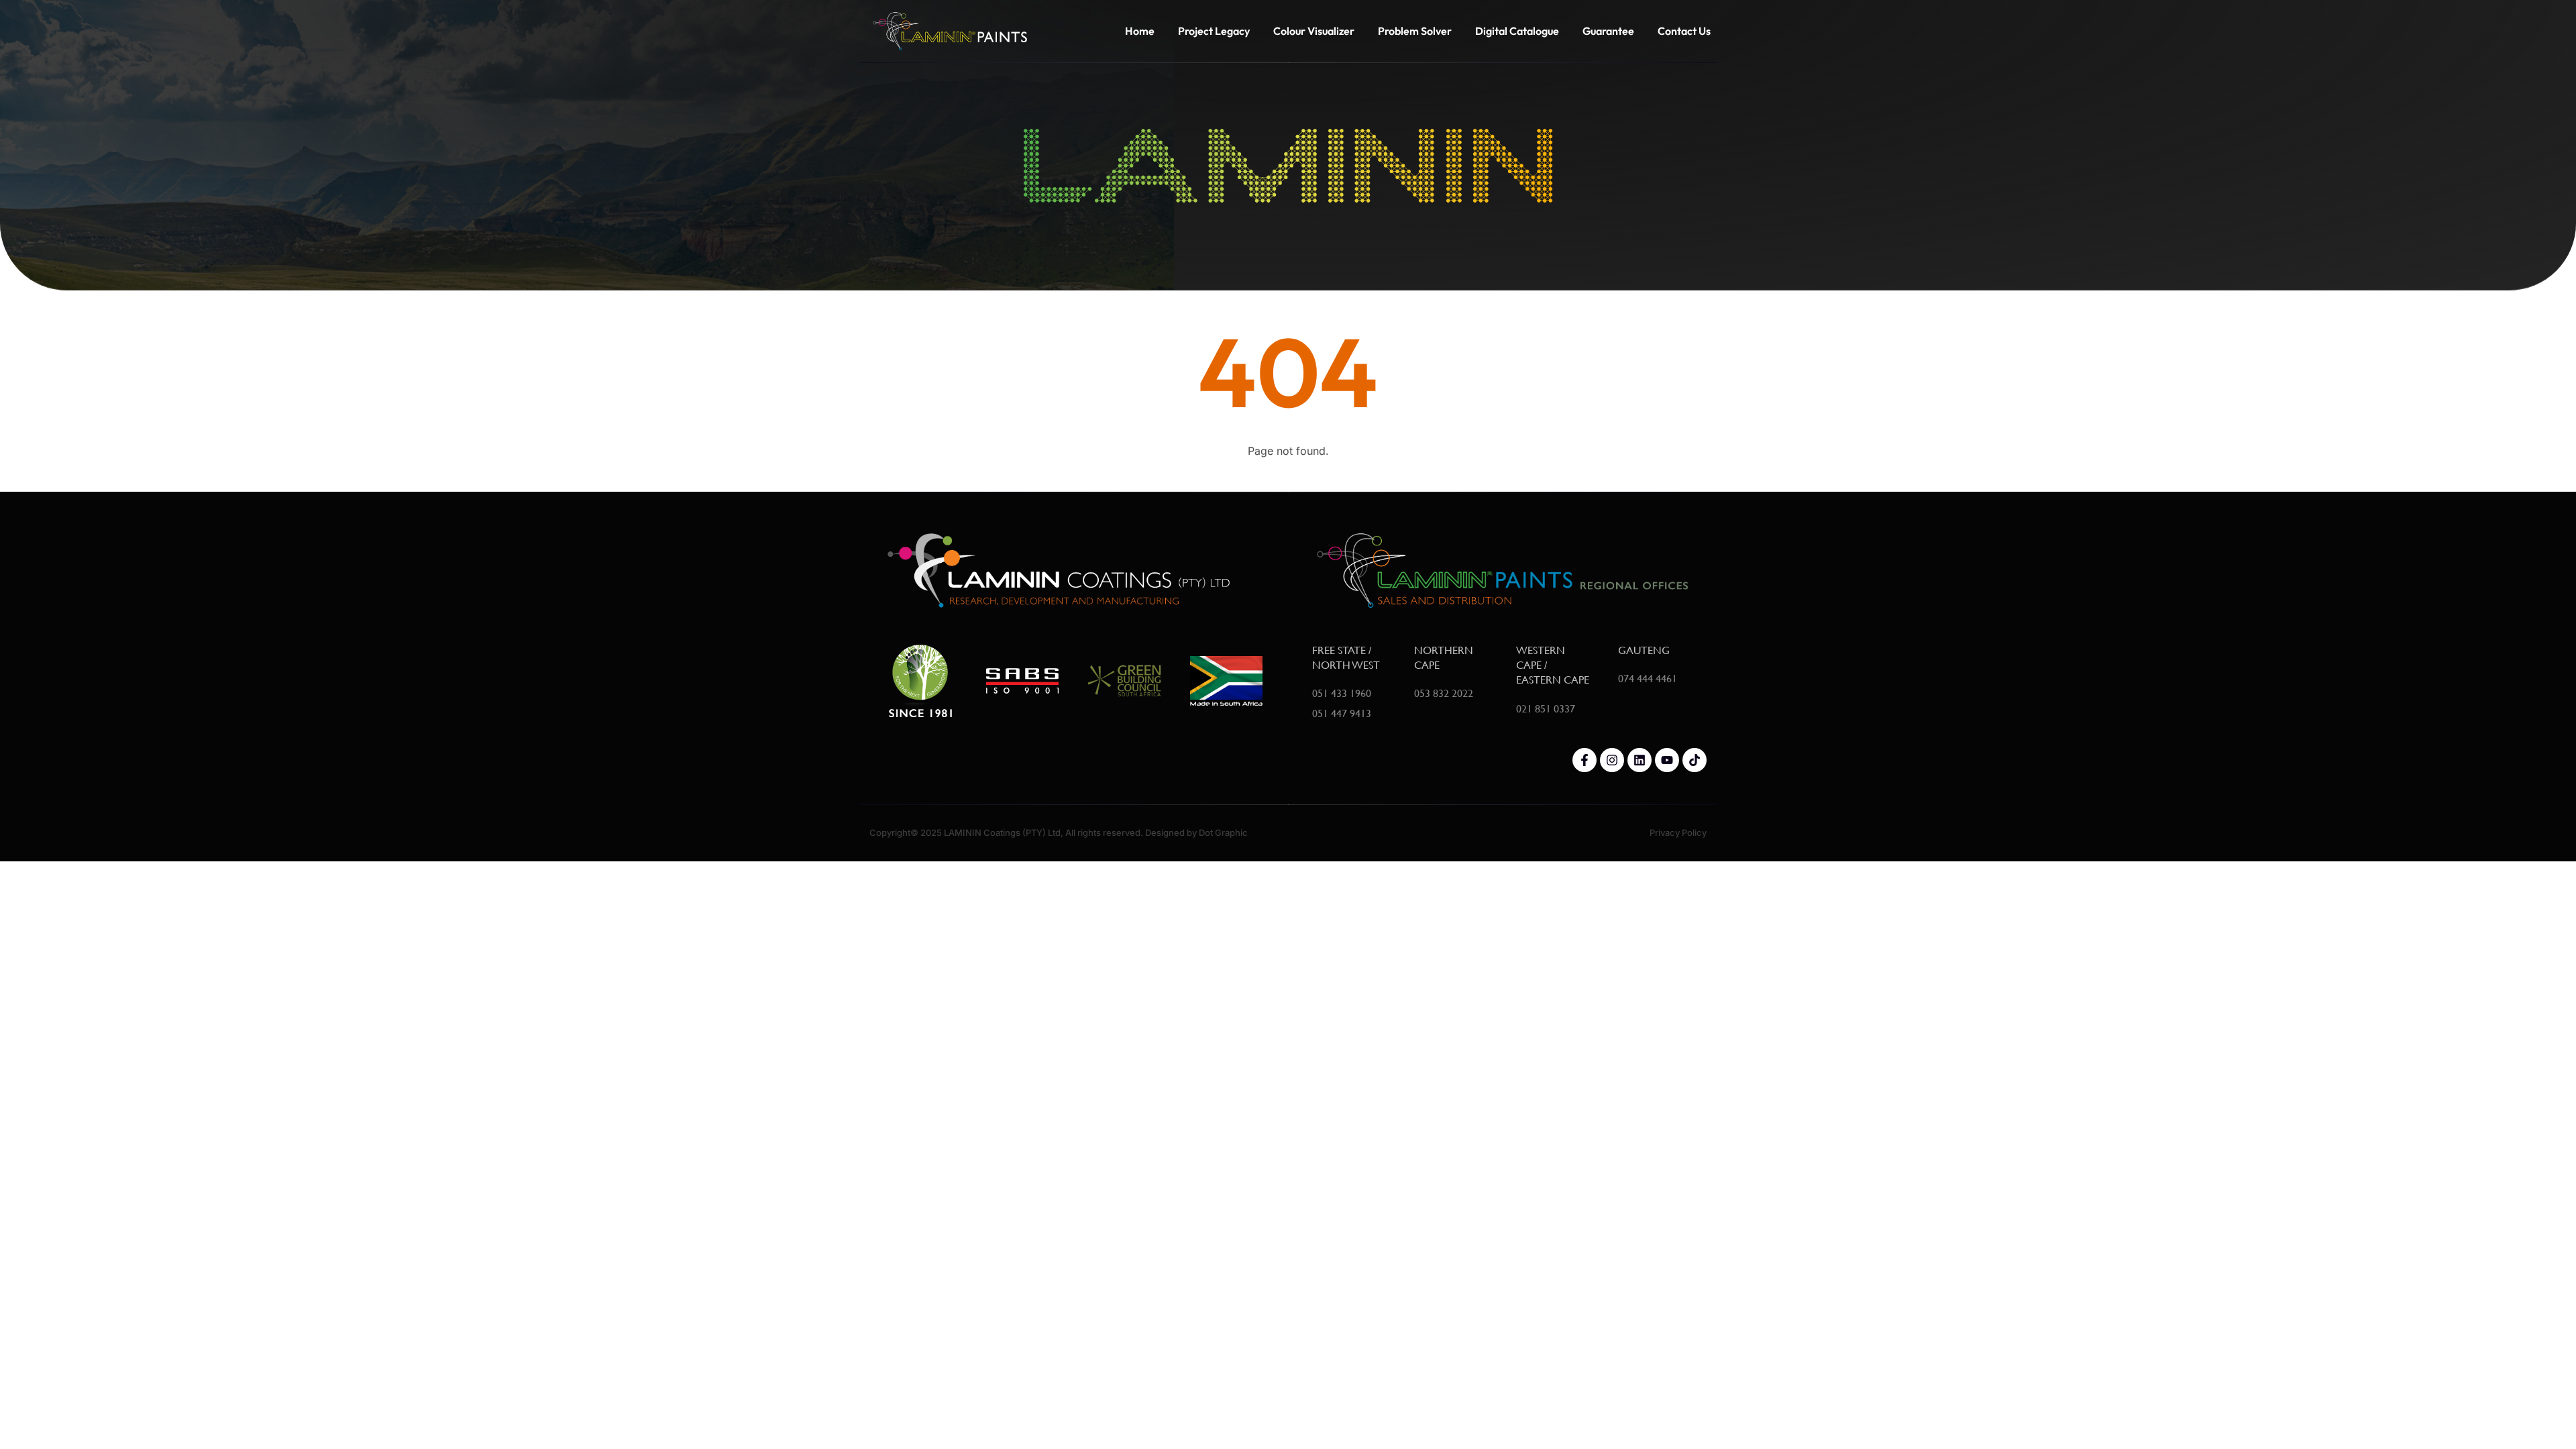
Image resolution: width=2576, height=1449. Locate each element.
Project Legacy (1214, 31)
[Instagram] (1612, 760)
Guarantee (1608, 31)
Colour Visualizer (1314, 31)
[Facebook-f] (1585, 760)
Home (1140, 31)
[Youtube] (1667, 760)
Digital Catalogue (1517, 31)
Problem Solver (1415, 31)
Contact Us (1684, 31)
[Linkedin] (1640, 760)
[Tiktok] (1695, 760)
